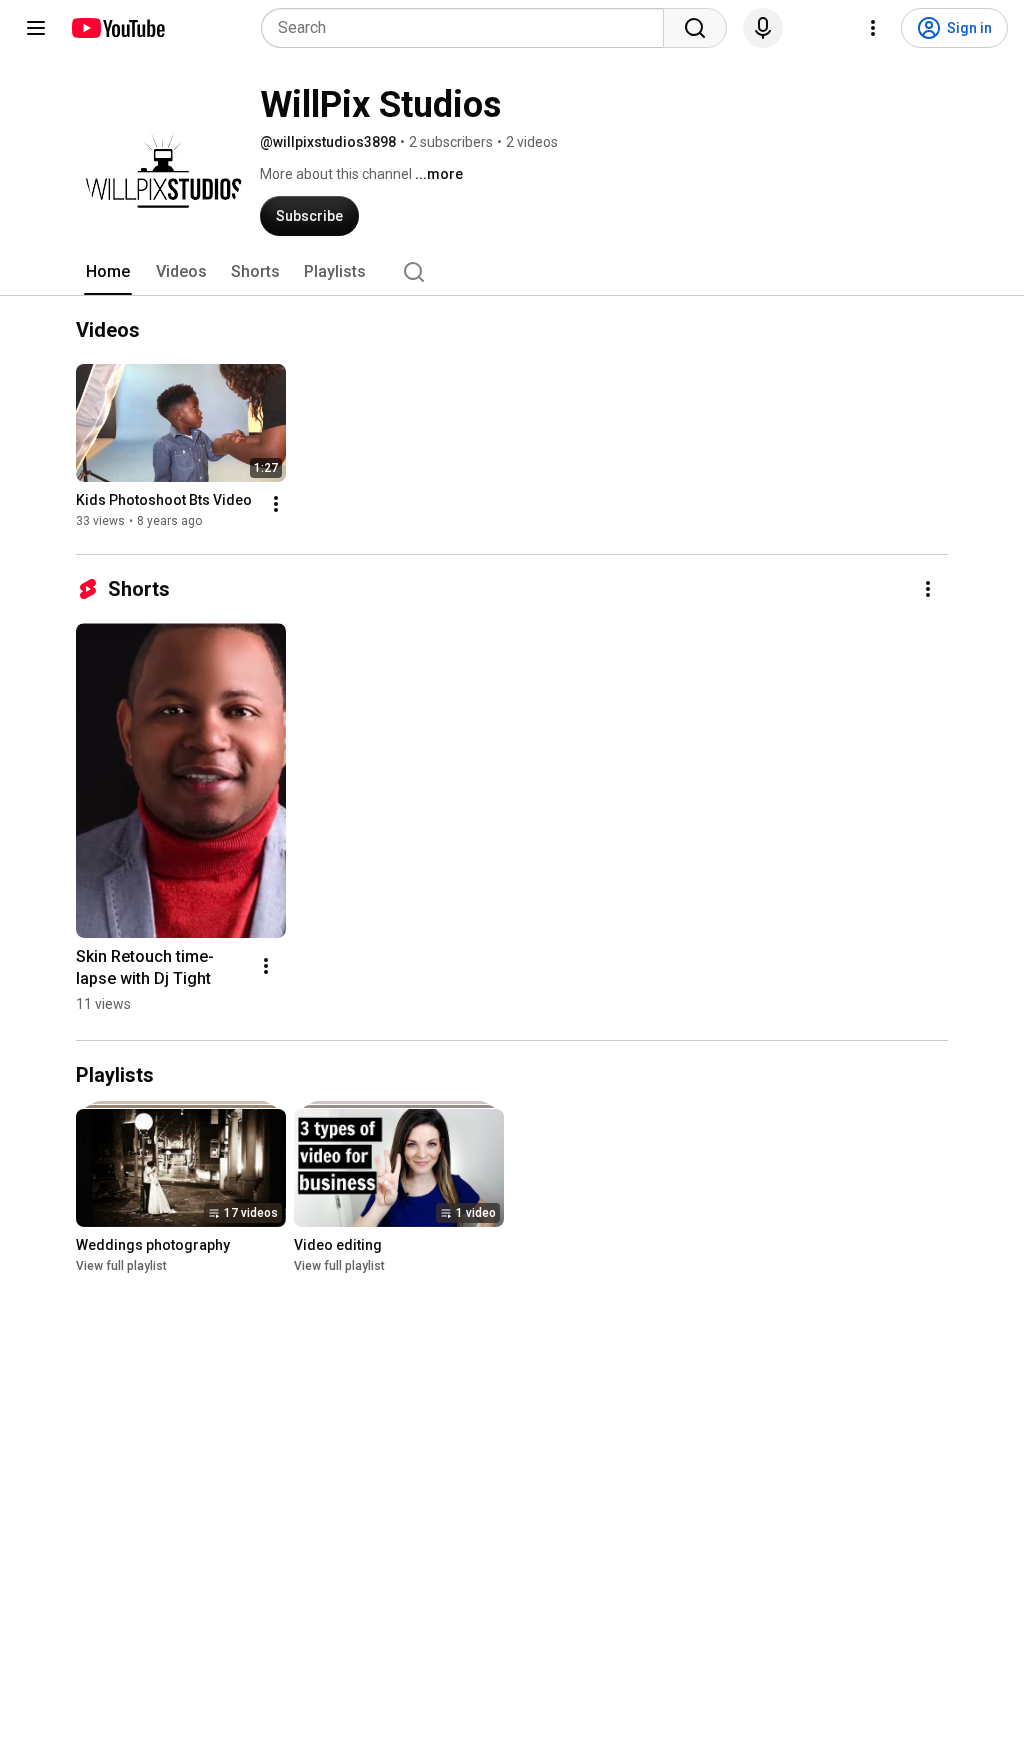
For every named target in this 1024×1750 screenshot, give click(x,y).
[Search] (695, 28)
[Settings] (873, 28)
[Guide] (36, 28)
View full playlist (121, 1266)
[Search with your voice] (763, 28)
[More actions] (276, 504)
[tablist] (512, 272)
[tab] (108, 272)
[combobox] (468, 28)
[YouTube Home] (117, 28)
